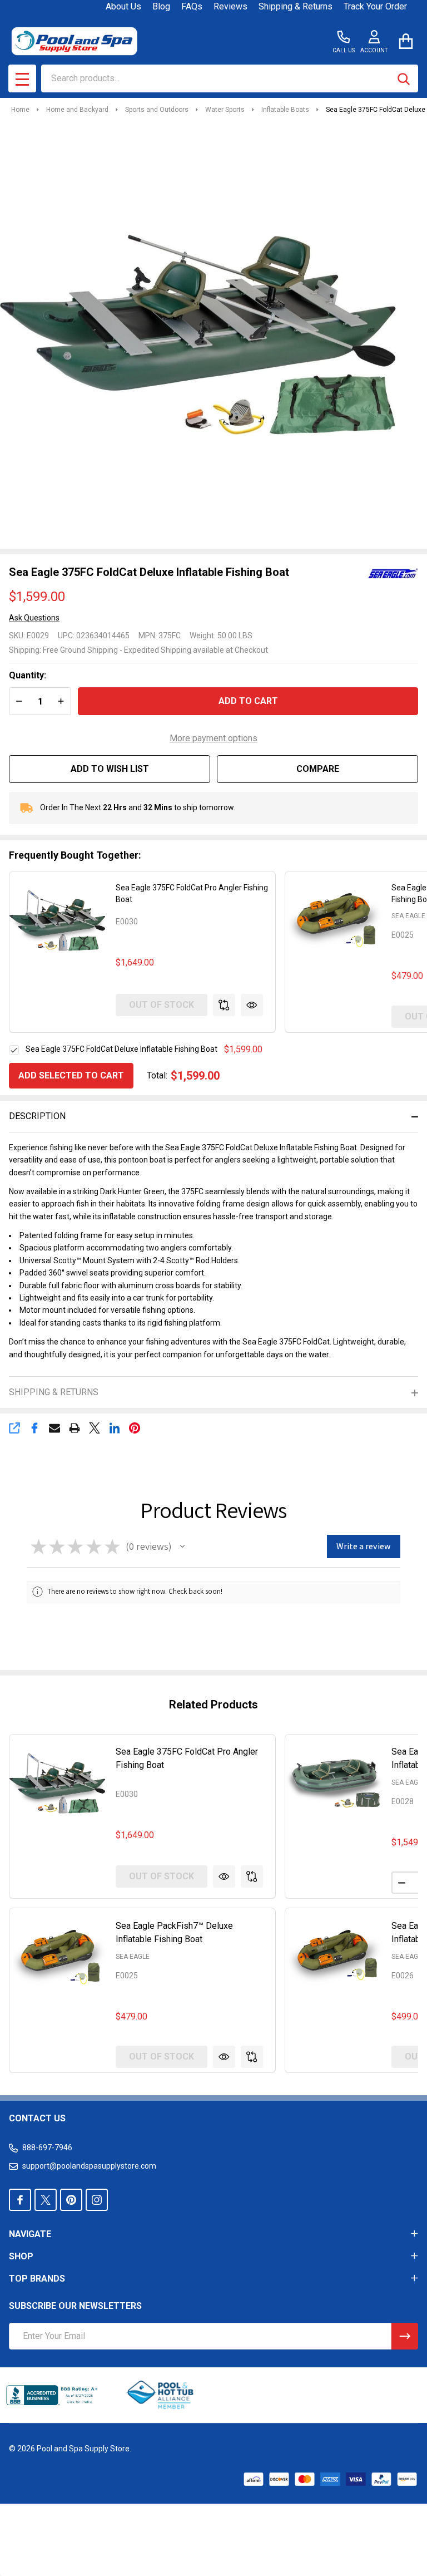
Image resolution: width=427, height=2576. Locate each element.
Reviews (230, 6)
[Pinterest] (135, 1428)
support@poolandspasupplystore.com (89, 2166)
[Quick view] (252, 1005)
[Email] (54, 1428)
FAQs (192, 6)
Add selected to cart (71, 1075)
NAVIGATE (30, 2234)
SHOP (21, 2256)
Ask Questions (34, 618)
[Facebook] (34, 1428)
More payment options (213, 738)
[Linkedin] (115, 1428)
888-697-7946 (47, 2148)
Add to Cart (248, 701)
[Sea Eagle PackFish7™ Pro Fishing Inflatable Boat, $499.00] (334, 1957)
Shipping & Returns (296, 6)
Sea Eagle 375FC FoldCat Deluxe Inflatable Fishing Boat (121, 1049)
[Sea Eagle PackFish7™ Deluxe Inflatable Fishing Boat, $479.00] (58, 1957)
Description (37, 1116)
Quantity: (28, 675)
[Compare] (224, 1005)
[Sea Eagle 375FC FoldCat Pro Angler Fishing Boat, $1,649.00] (58, 1784)
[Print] (75, 1428)
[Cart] (406, 41)
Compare (318, 769)
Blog (161, 6)
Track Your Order (375, 6)
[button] (182, 1546)
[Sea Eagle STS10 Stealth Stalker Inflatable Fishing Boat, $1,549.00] (334, 1784)
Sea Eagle (408, 916)
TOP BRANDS (37, 2279)
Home (20, 110)
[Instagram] (97, 2200)
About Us (123, 6)
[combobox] (230, 78)
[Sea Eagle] (393, 573)
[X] (95, 1428)
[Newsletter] (405, 2336)
